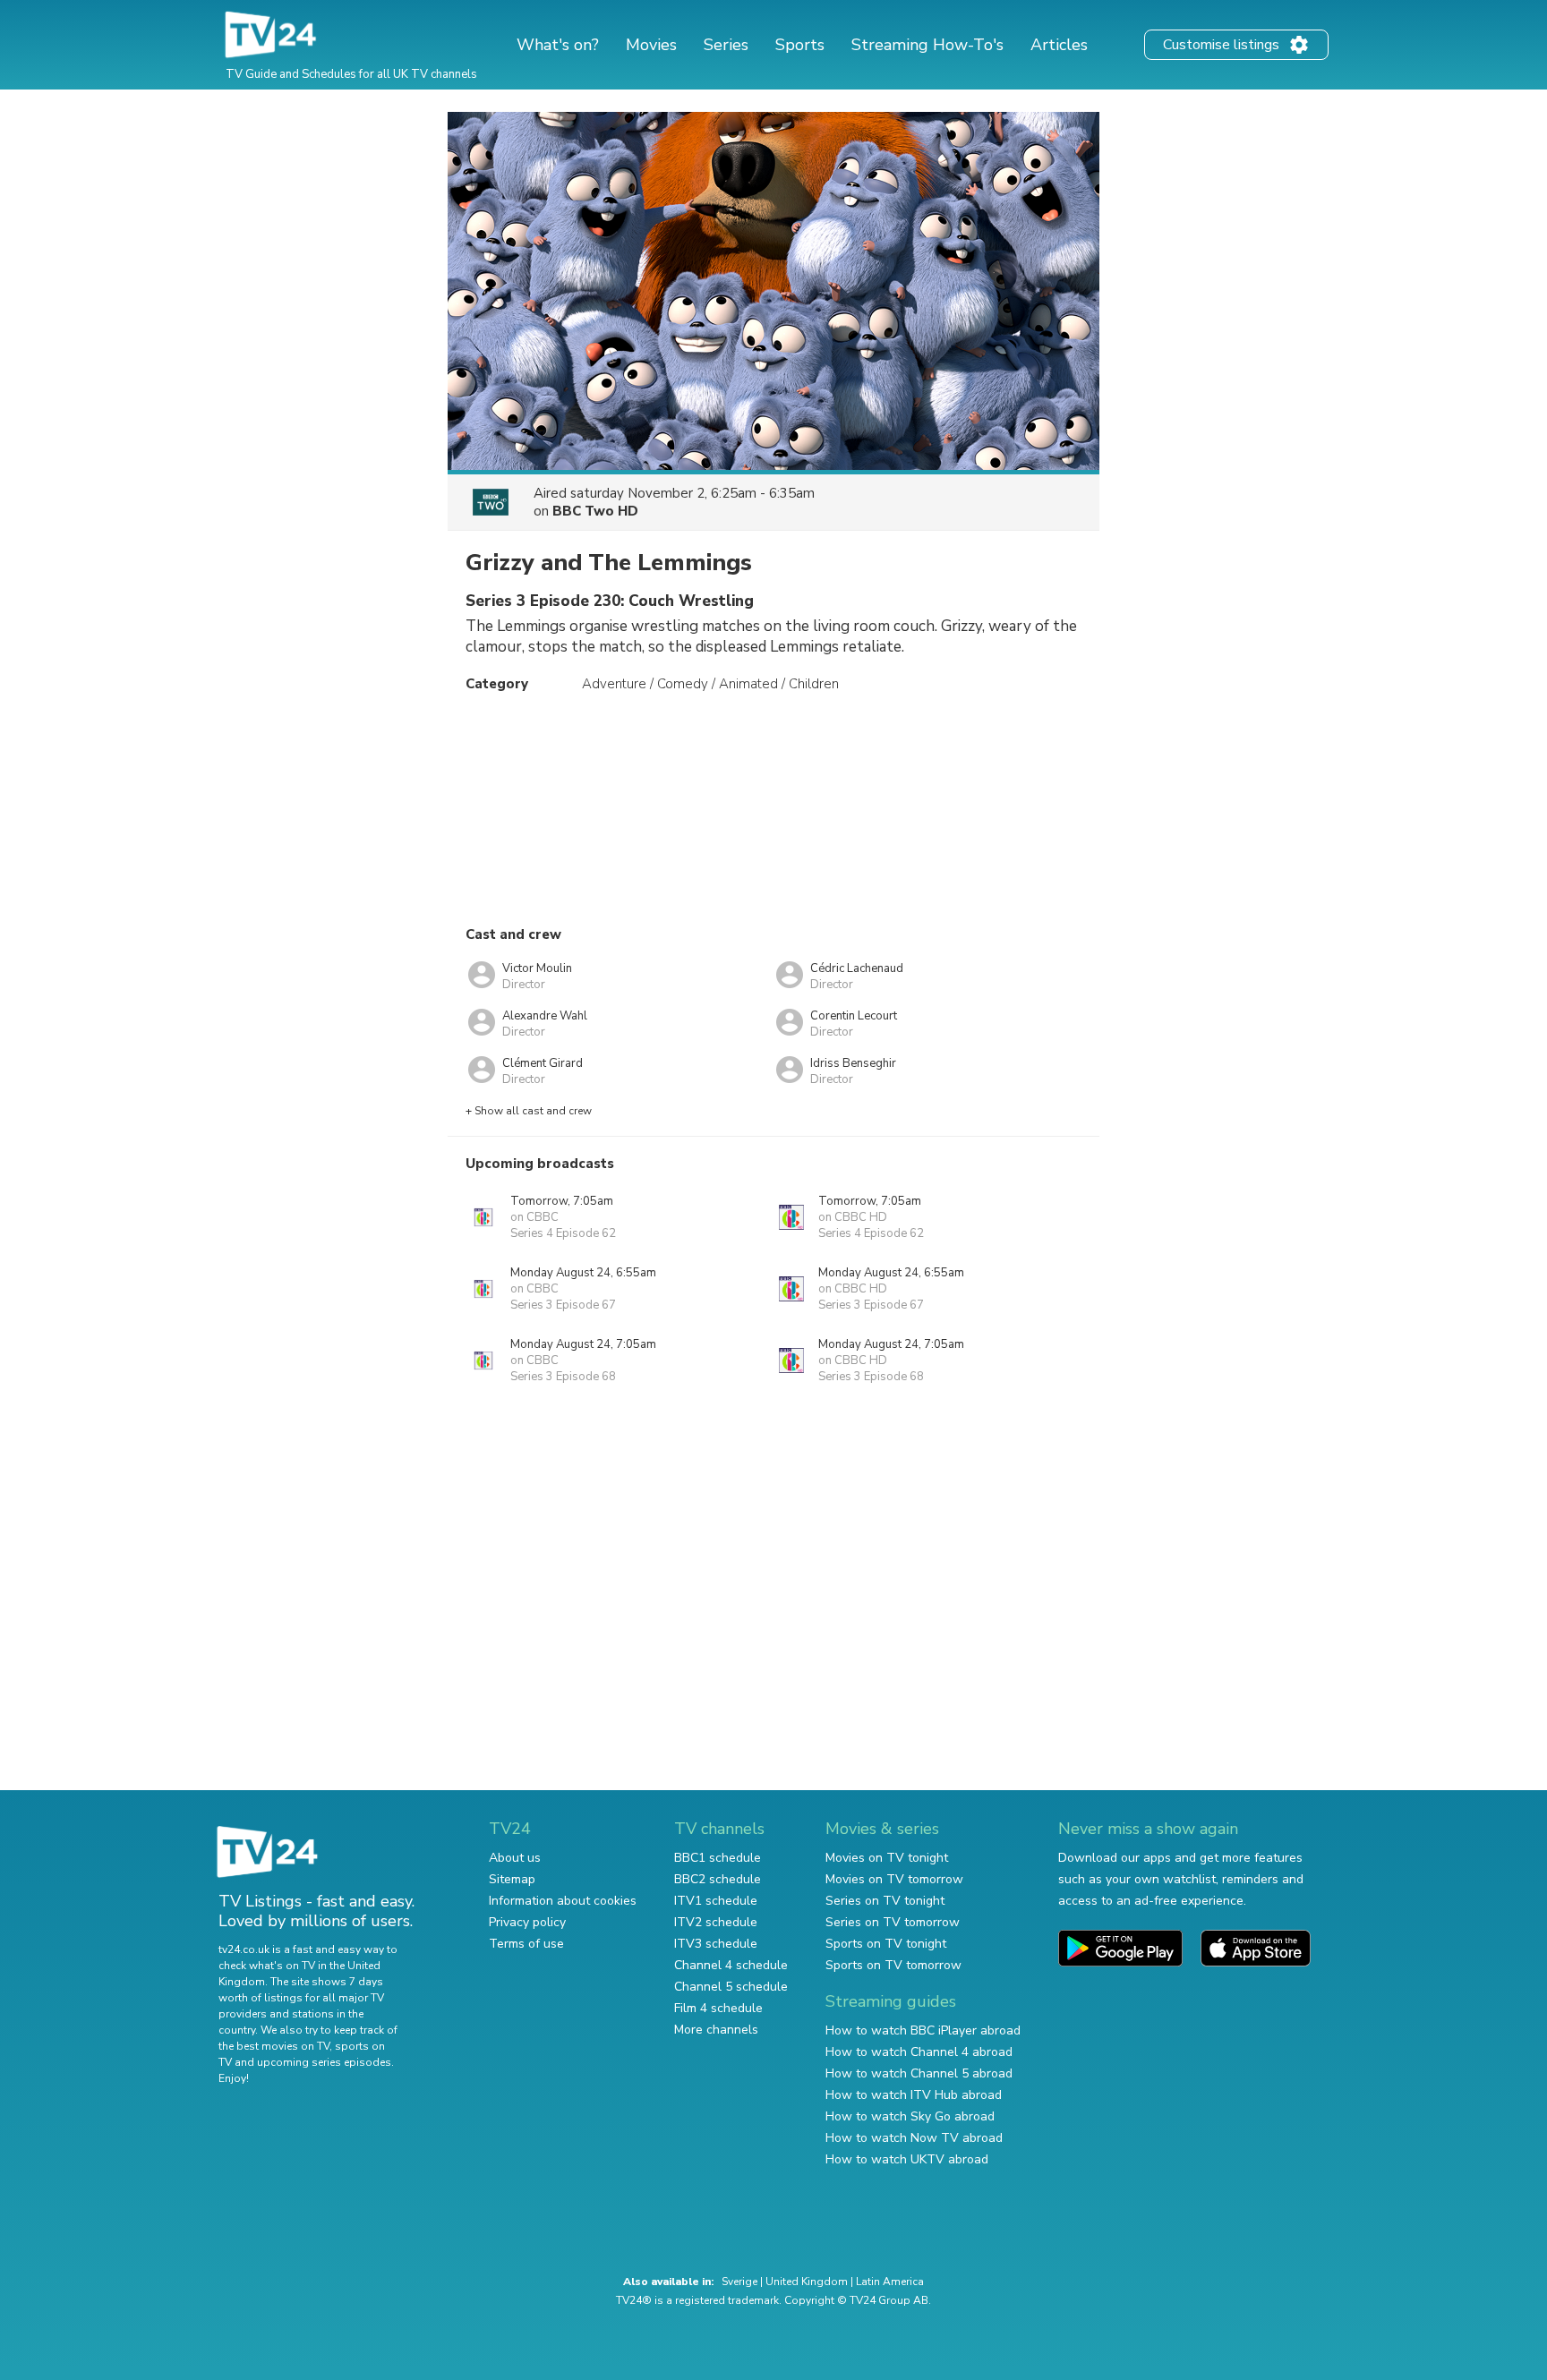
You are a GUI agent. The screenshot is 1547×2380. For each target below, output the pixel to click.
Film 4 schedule (718, 2008)
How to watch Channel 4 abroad (919, 2052)
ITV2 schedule (716, 1922)
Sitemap (512, 1879)
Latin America (890, 2282)
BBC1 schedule (718, 1858)
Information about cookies (563, 1901)
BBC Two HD (595, 511)
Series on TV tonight (885, 1901)
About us (515, 1858)
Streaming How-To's (927, 45)
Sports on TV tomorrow (893, 1965)
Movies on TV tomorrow (894, 1879)
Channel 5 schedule (731, 1987)
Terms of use (526, 1944)
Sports (800, 45)
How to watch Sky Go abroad (910, 2116)
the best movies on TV (274, 2046)
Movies (651, 45)
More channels (716, 2030)
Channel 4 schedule (731, 1965)
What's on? (558, 45)
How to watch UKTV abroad (907, 2159)
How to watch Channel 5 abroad (919, 2073)
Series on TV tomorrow (893, 1922)
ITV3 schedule (716, 1944)
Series (726, 45)
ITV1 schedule (716, 1901)
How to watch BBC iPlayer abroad (923, 2030)
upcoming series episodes (324, 2062)
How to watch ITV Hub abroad (914, 2095)
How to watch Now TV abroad (914, 2138)
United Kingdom (807, 2282)
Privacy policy (527, 1922)
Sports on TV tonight (886, 1944)
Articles (1059, 45)
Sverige (739, 2282)
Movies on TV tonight (887, 1858)
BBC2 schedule (718, 1879)
